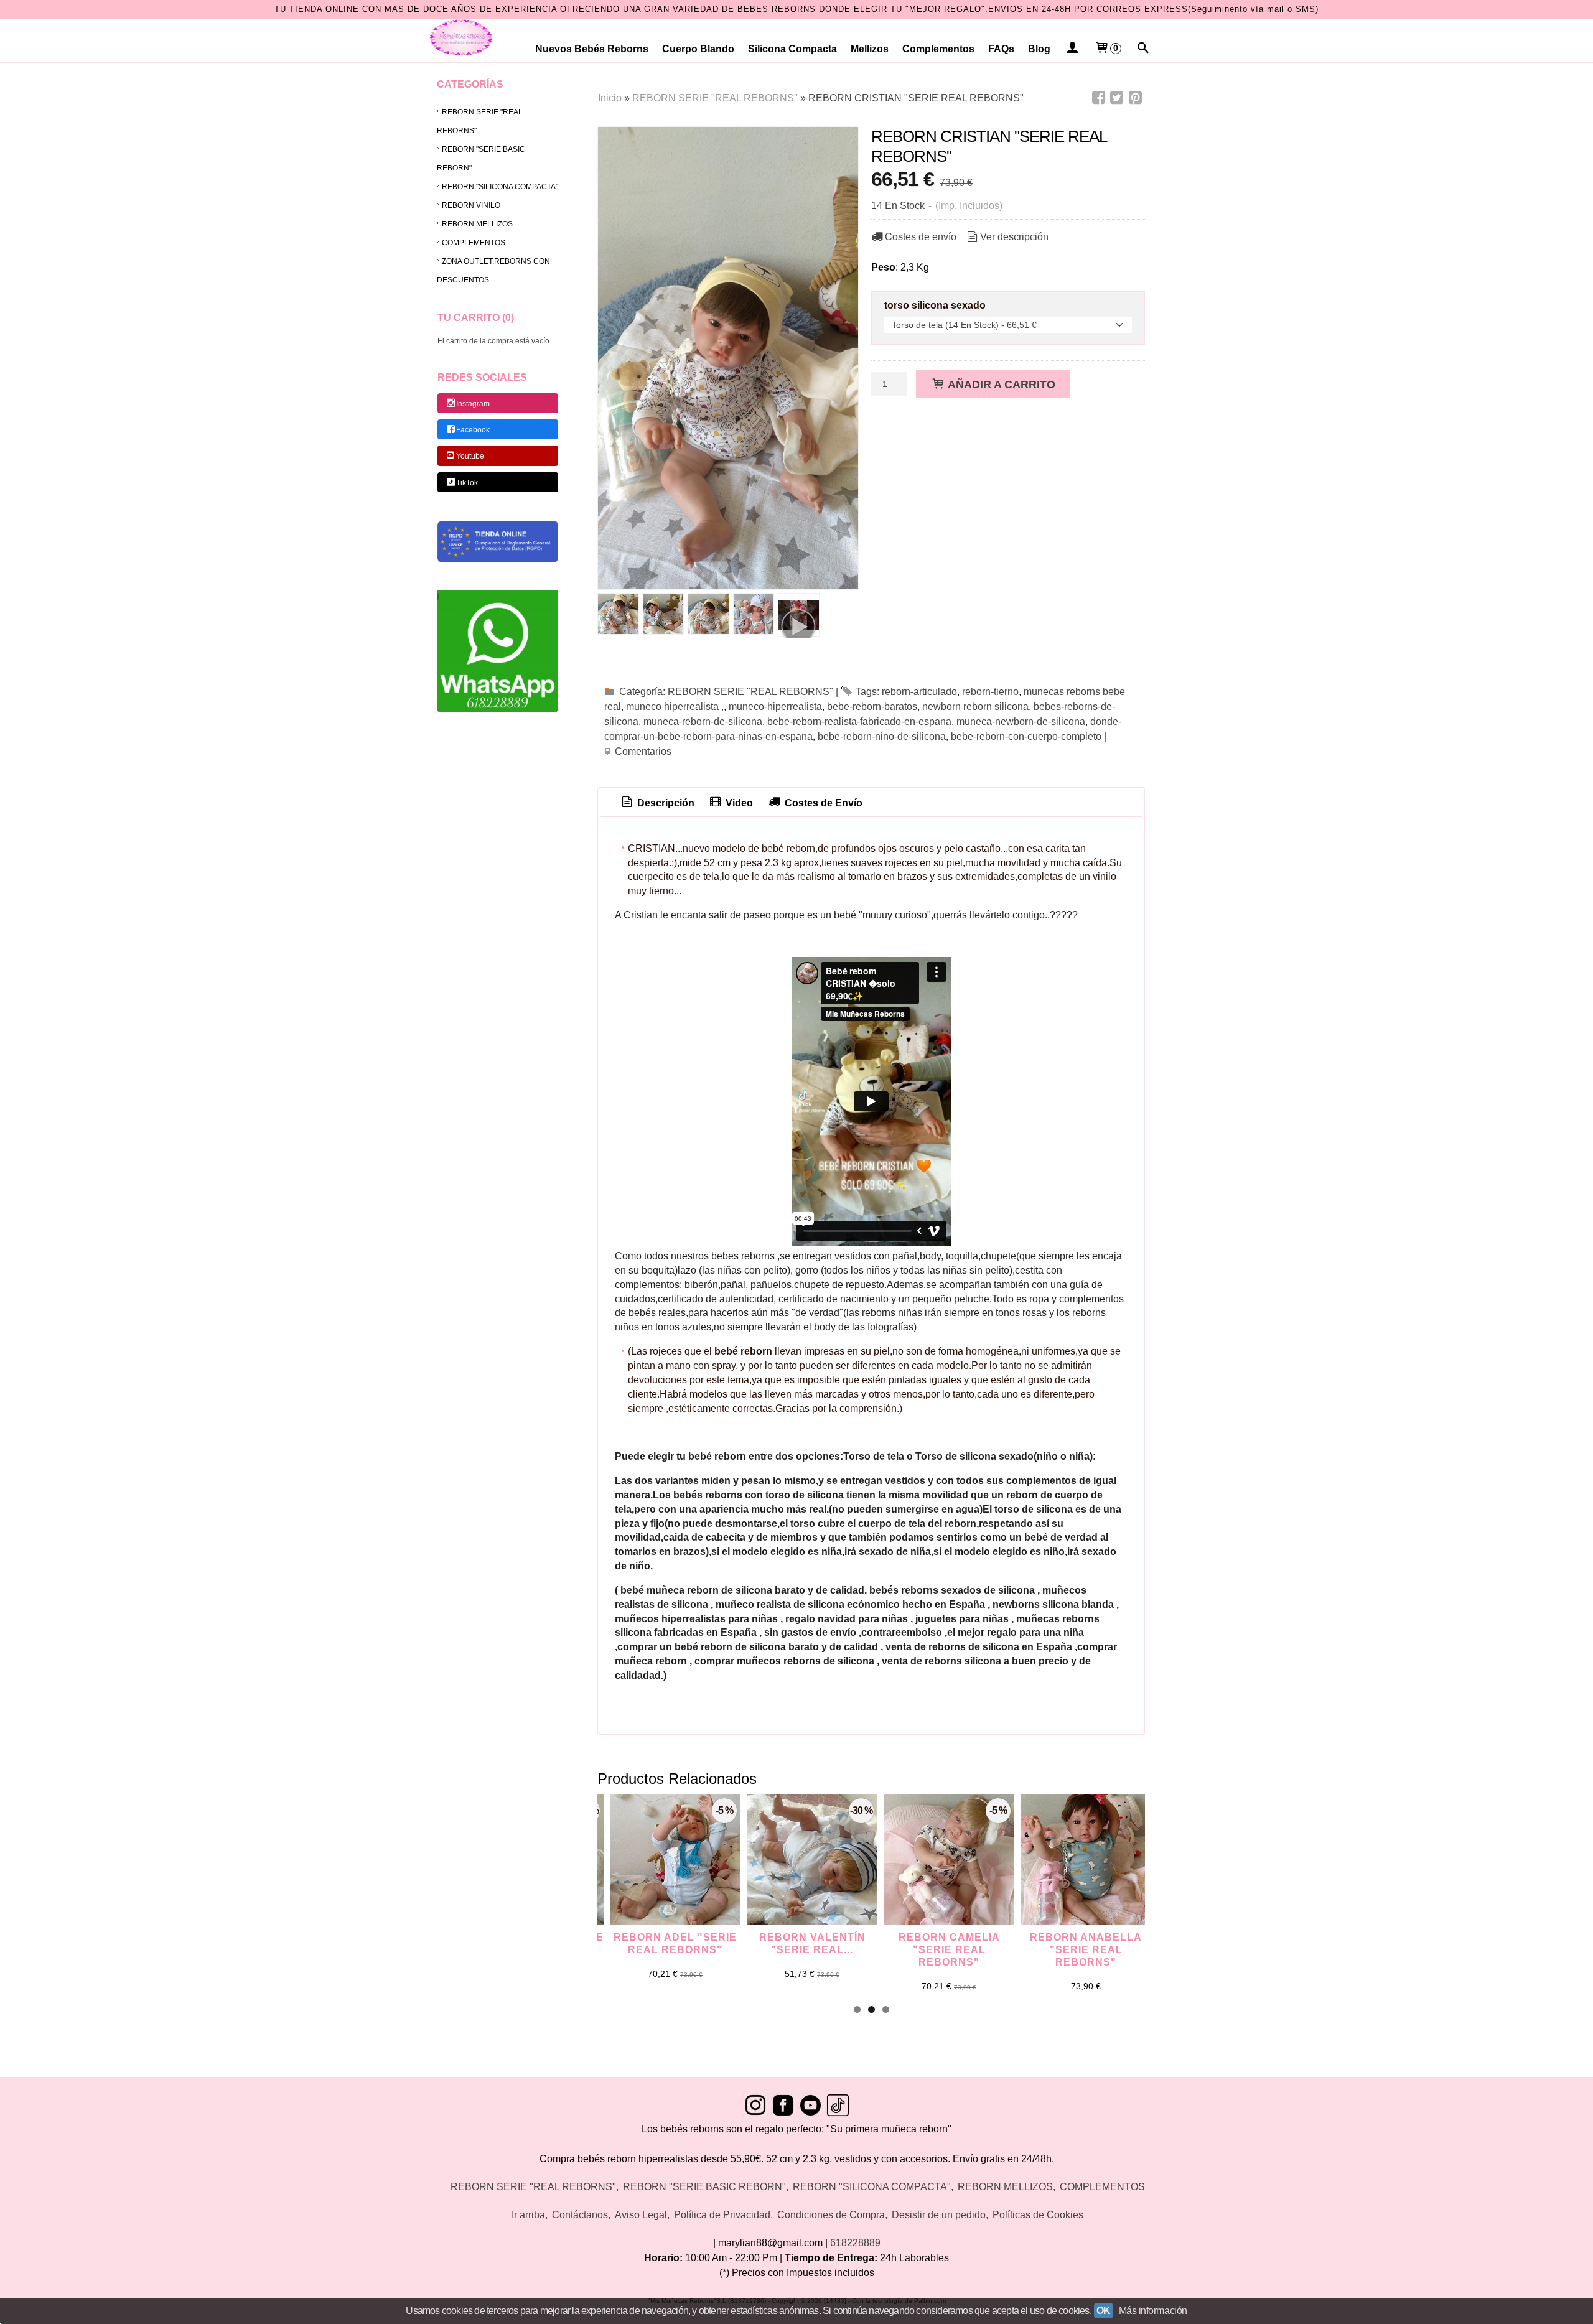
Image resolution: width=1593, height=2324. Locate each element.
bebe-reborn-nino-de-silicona (882, 736)
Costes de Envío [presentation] (822, 803)
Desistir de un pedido (939, 2215)
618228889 (855, 2243)
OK (1104, 2311)
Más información (1153, 2311)
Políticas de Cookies (1038, 2215)
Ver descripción (1014, 237)
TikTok (467, 483)
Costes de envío (921, 237)
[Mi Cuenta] (1072, 49)
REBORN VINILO (471, 205)
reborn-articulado (919, 692)
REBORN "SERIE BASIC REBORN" (481, 159)
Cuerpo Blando (698, 49)
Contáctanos (580, 2215)
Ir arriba (528, 2215)
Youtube (470, 457)
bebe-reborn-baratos (872, 707)
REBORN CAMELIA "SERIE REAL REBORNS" (949, 1950)
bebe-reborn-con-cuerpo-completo (1026, 736)
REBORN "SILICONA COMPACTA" (500, 187)
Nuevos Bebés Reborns (592, 49)
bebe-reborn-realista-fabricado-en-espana (859, 721)
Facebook (473, 430)
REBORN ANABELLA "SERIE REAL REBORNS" (1086, 1950)
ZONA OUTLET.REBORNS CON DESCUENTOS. (493, 271)
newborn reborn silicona (975, 707)
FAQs (1001, 49)
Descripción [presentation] (665, 803)
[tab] (657, 804)
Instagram (473, 404)
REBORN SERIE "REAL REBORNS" (480, 121)
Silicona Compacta (792, 49)
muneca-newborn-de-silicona (1021, 721)
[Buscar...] (1143, 49)
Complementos (938, 49)
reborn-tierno (990, 692)
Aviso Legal (641, 2215)
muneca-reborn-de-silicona (703, 721)
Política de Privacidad (722, 2215)
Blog (1039, 49)
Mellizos (870, 49)
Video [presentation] (738, 803)
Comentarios (643, 751)
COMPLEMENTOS (474, 243)
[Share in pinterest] (1135, 98)
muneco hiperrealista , (675, 707)
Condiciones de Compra (831, 2215)
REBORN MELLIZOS (477, 224)
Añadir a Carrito (1000, 384)
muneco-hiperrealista (775, 707)
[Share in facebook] (1098, 98)
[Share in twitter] (1117, 98)
